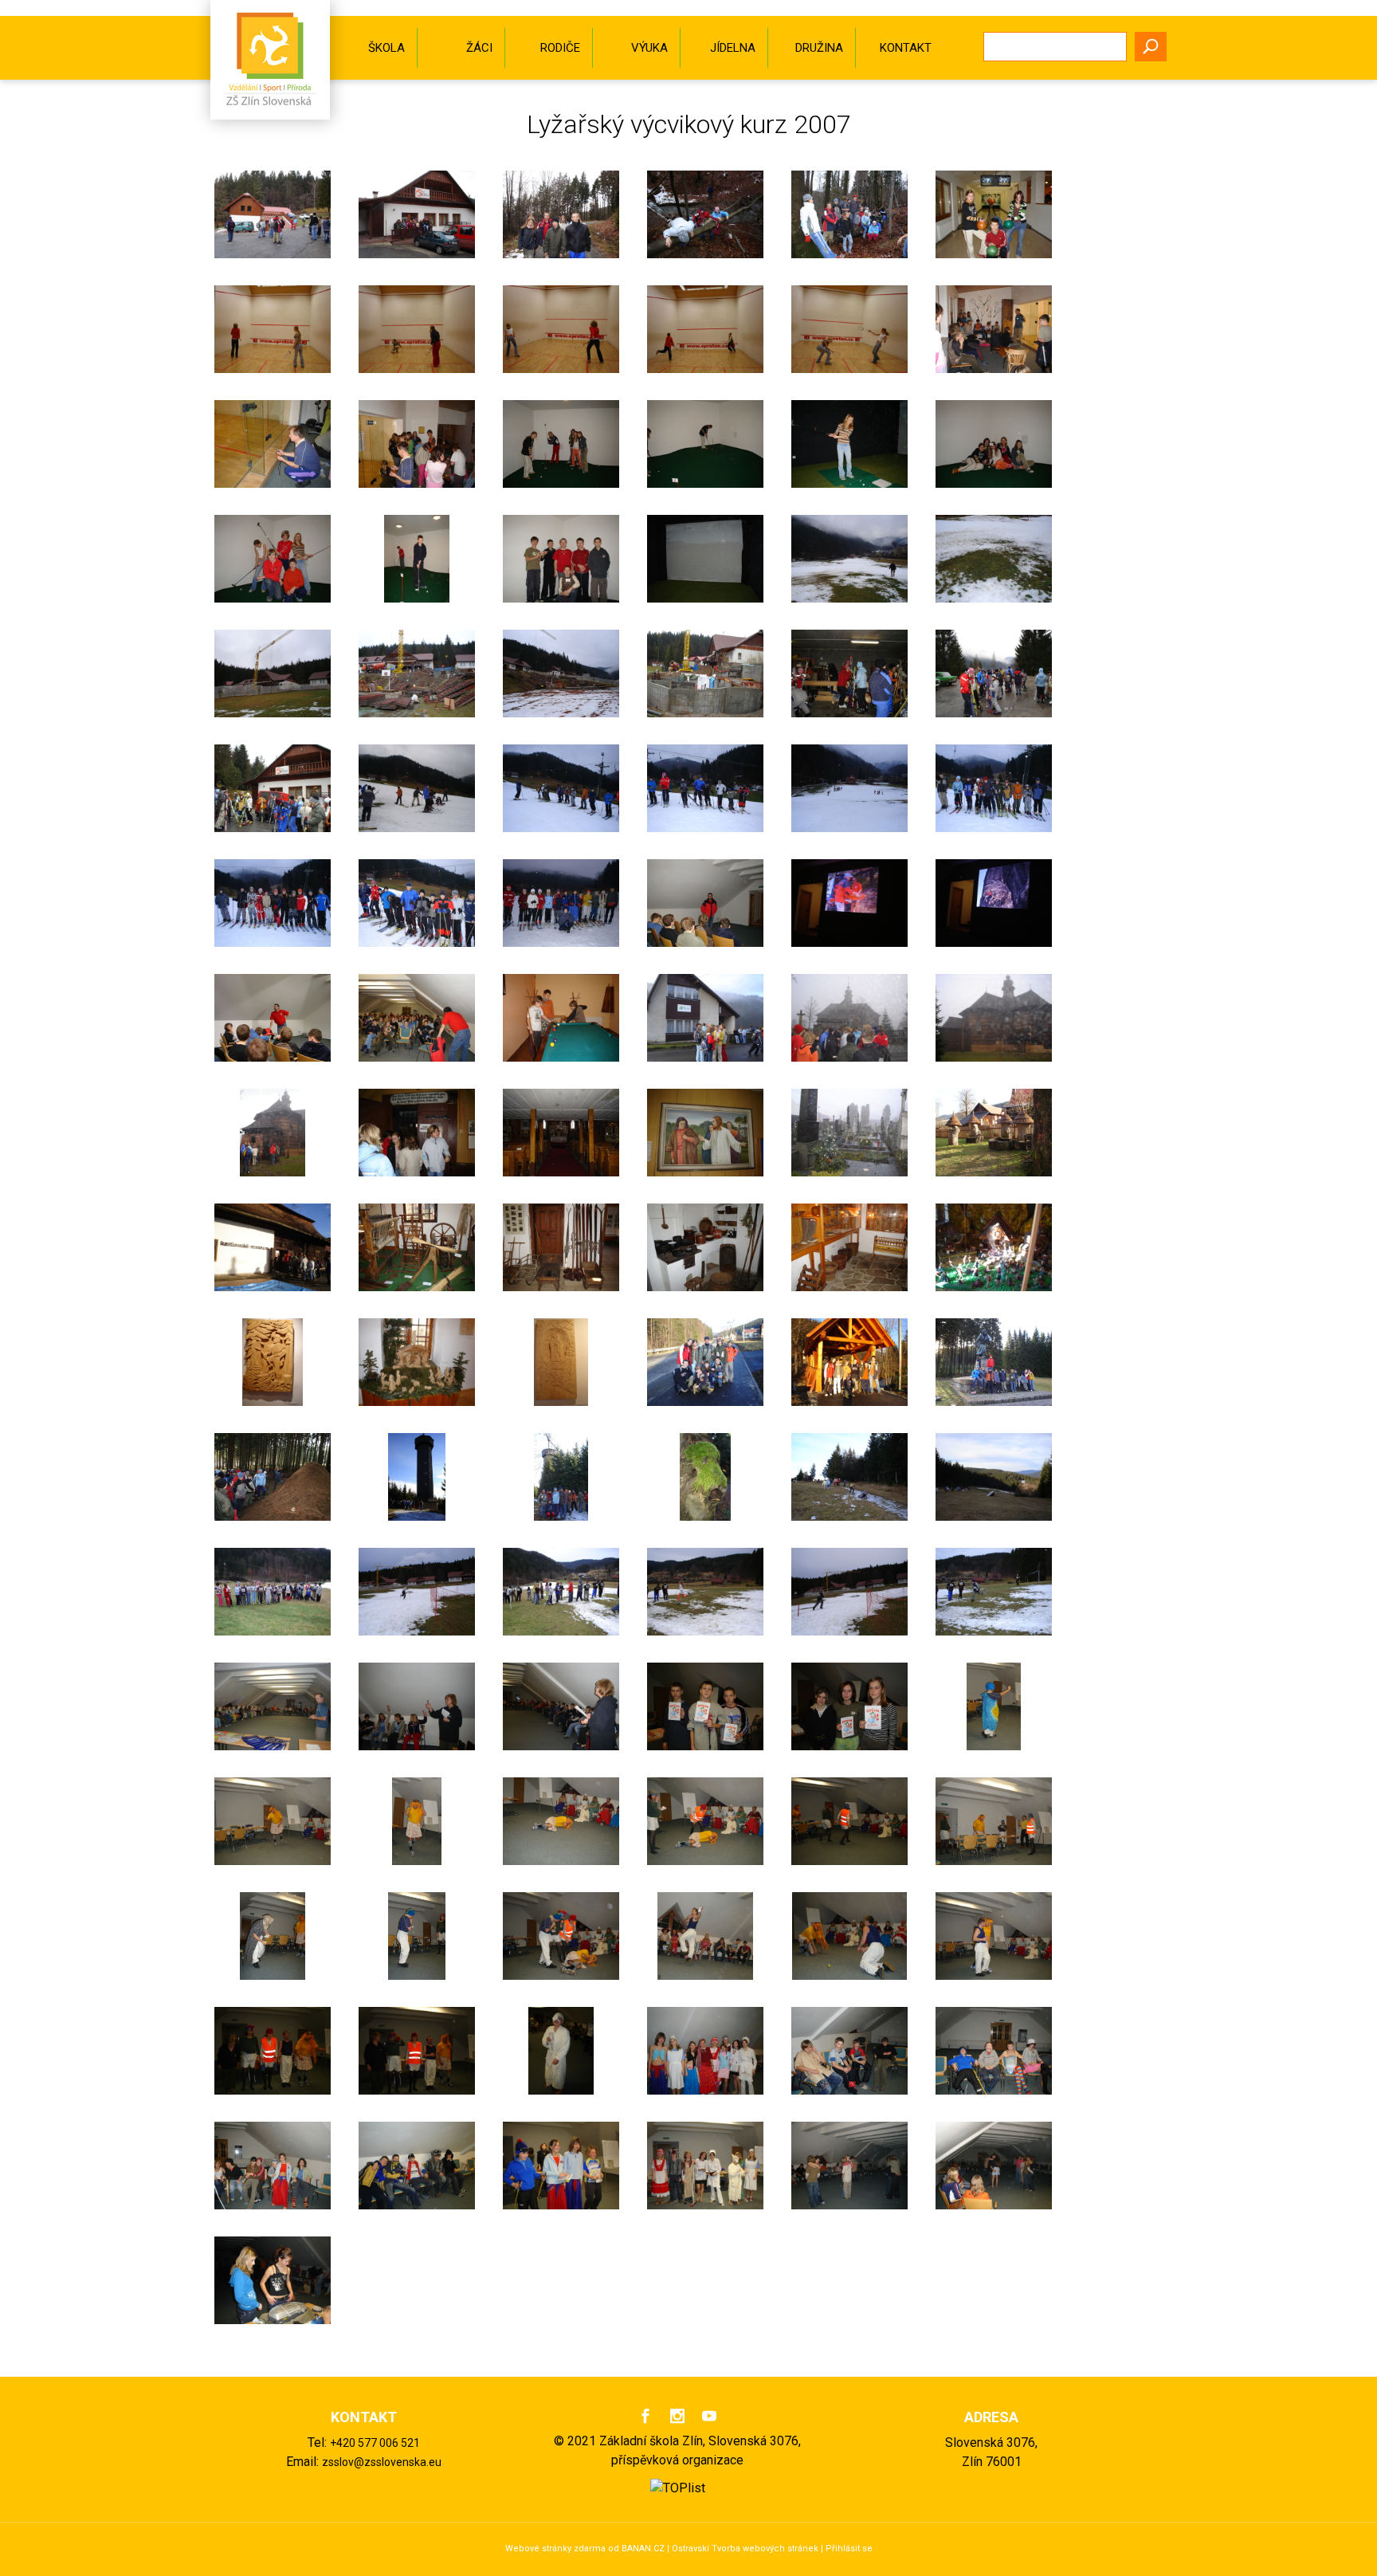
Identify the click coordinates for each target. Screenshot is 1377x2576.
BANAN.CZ (643, 2549)
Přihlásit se (849, 2549)
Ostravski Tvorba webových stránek (745, 2549)
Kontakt (906, 48)
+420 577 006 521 (375, 2443)
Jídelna (733, 48)
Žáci (479, 48)
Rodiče (560, 48)
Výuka (649, 48)
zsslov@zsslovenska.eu (382, 2462)
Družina (819, 48)
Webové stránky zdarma (555, 2549)
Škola (386, 48)
